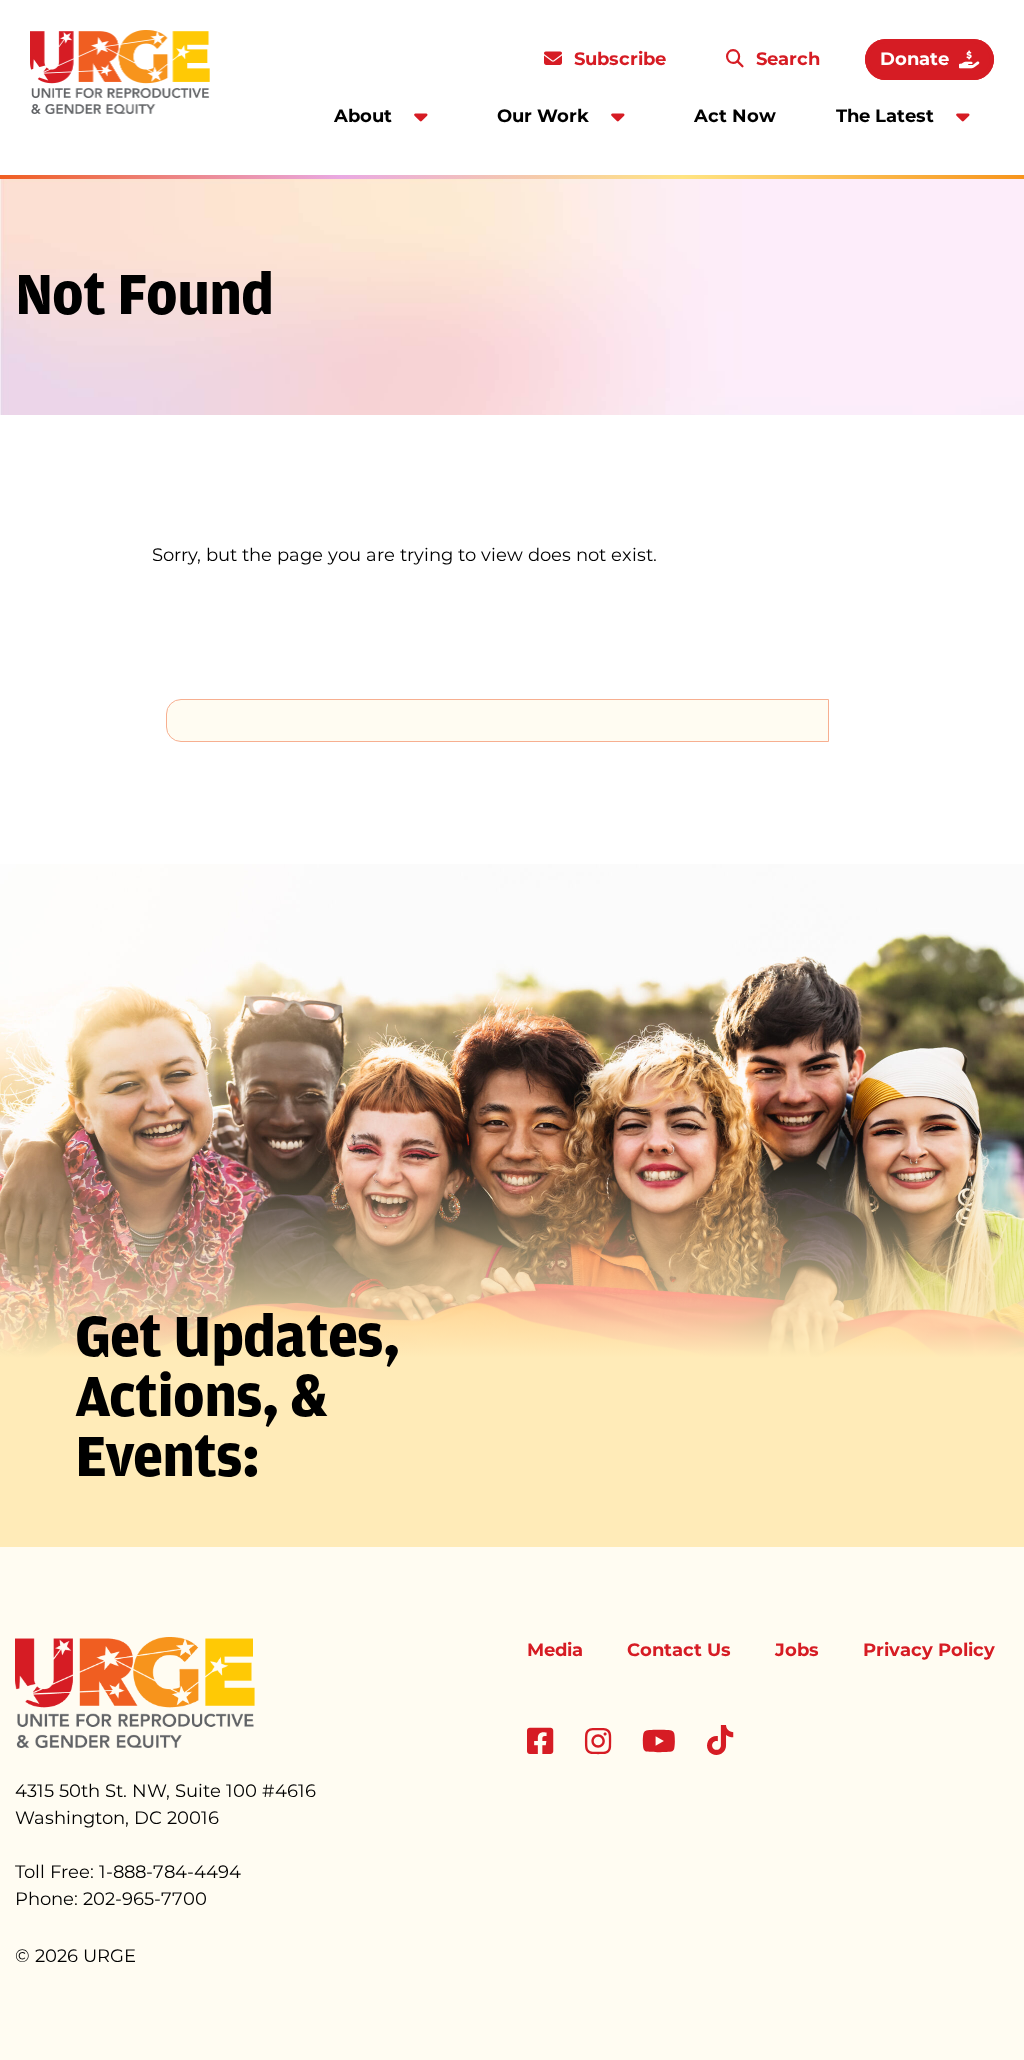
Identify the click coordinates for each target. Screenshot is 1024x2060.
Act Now (735, 116)
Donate (914, 59)
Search (785, 59)
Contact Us (679, 1650)
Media (555, 1650)
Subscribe (617, 59)
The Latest (885, 116)
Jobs (797, 1650)
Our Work (543, 116)
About (363, 116)
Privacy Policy (929, 1650)
